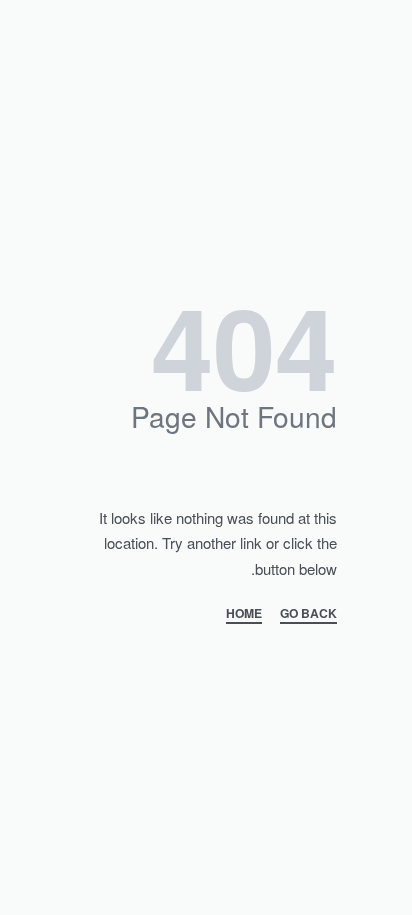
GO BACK (308, 614)
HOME (244, 614)
